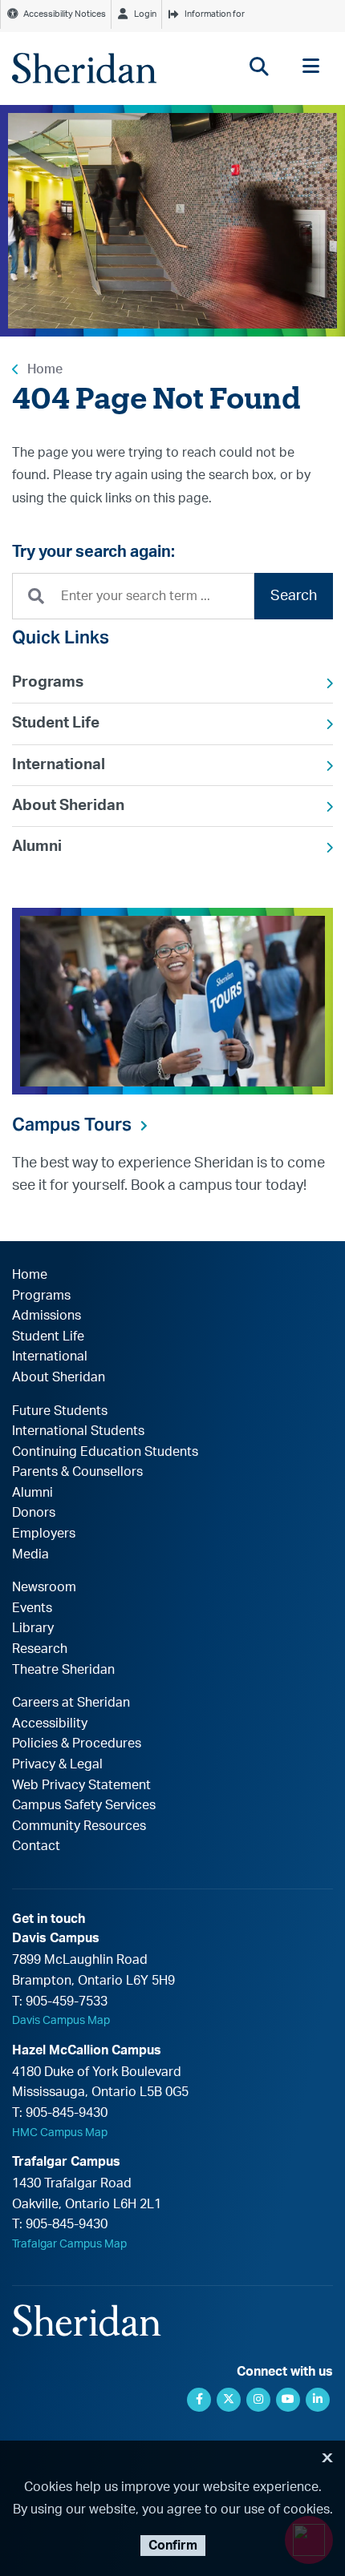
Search (294, 596)
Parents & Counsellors (77, 1472)
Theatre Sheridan (63, 1670)
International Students (78, 1431)
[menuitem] (172, 683)
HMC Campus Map (60, 2133)
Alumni (37, 847)
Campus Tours (72, 1124)
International (59, 765)
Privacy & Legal (57, 1764)
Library (33, 1628)
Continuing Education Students (105, 1452)
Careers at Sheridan (71, 1703)
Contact (36, 1846)
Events (32, 1608)
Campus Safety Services (84, 1805)
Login (145, 14)
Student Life (56, 723)
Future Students (60, 1411)
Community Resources (79, 1826)
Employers (44, 1534)
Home (45, 369)
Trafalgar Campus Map (69, 2244)
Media (30, 1554)
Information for (215, 14)
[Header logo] (84, 68)
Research (40, 1649)
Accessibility (50, 1723)
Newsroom (44, 1587)
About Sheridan (68, 806)
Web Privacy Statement (81, 1785)
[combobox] (133, 597)
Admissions (47, 1316)
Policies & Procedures (77, 1744)
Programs (48, 682)
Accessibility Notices (65, 14)
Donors (34, 1513)
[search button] (259, 66)
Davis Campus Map (61, 2021)
